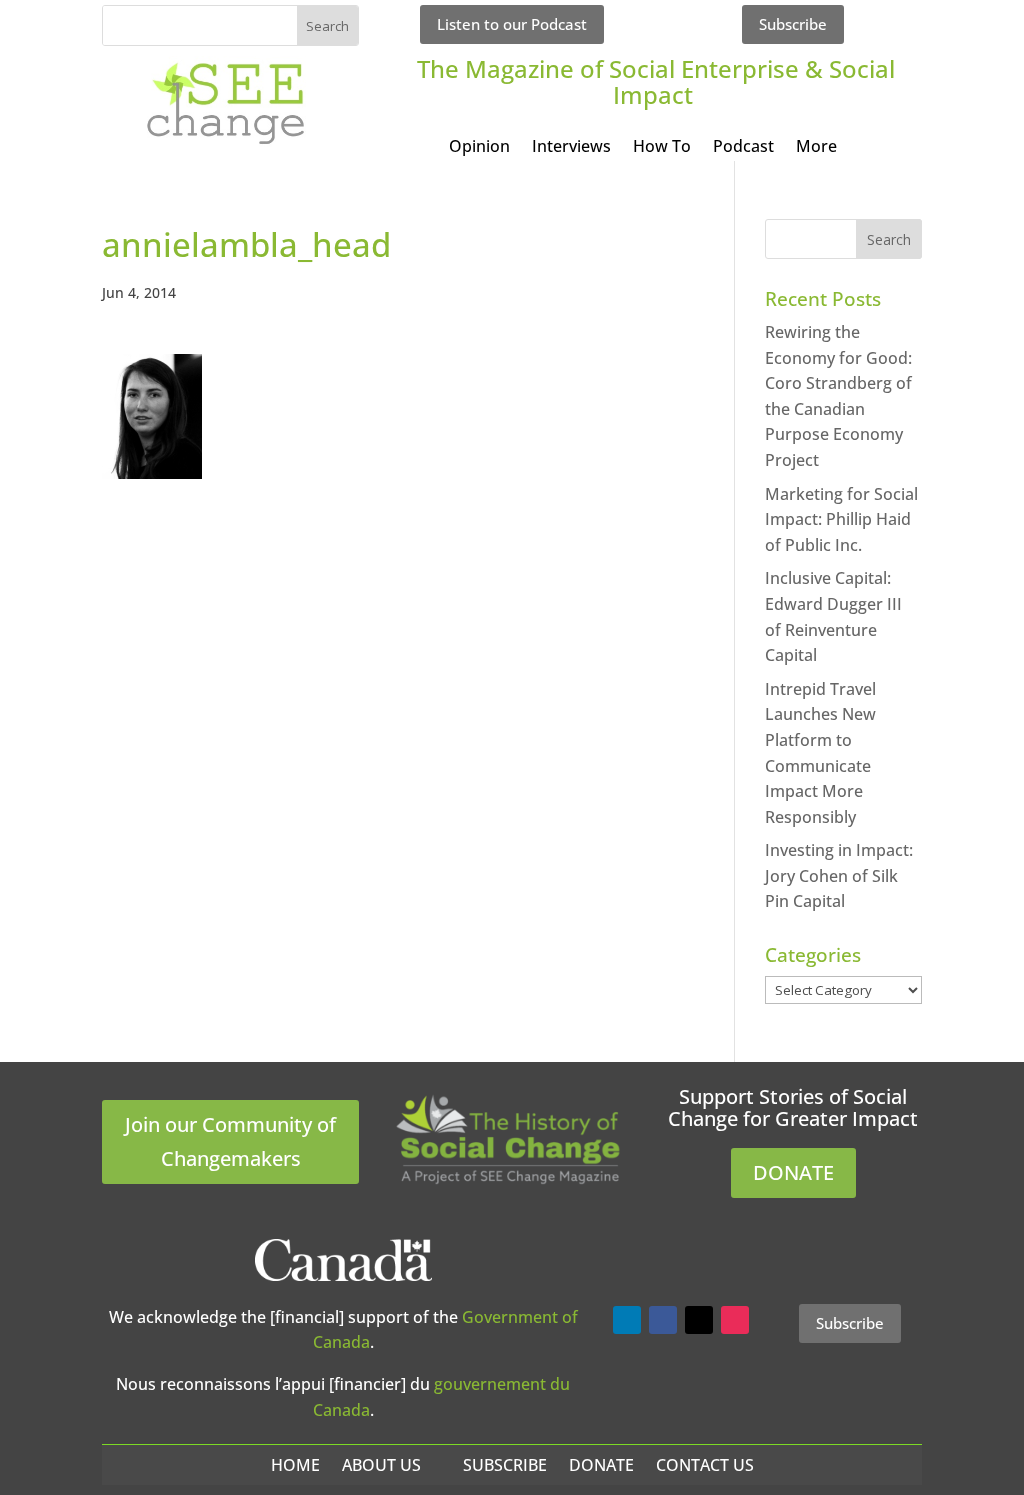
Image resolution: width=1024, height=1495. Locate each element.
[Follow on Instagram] (735, 1320)
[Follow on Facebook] (663, 1320)
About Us (381, 1465)
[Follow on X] (699, 1320)
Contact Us (705, 1465)
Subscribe (793, 24)
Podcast (743, 148)
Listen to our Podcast (512, 24)
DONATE (793, 1172)
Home (295, 1465)
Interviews (571, 148)
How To (662, 148)
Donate (601, 1465)
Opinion (479, 148)
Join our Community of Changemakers (230, 1141)
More (816, 148)
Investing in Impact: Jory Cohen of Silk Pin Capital (839, 875)
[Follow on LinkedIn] (627, 1320)
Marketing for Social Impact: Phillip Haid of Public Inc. (841, 519)
